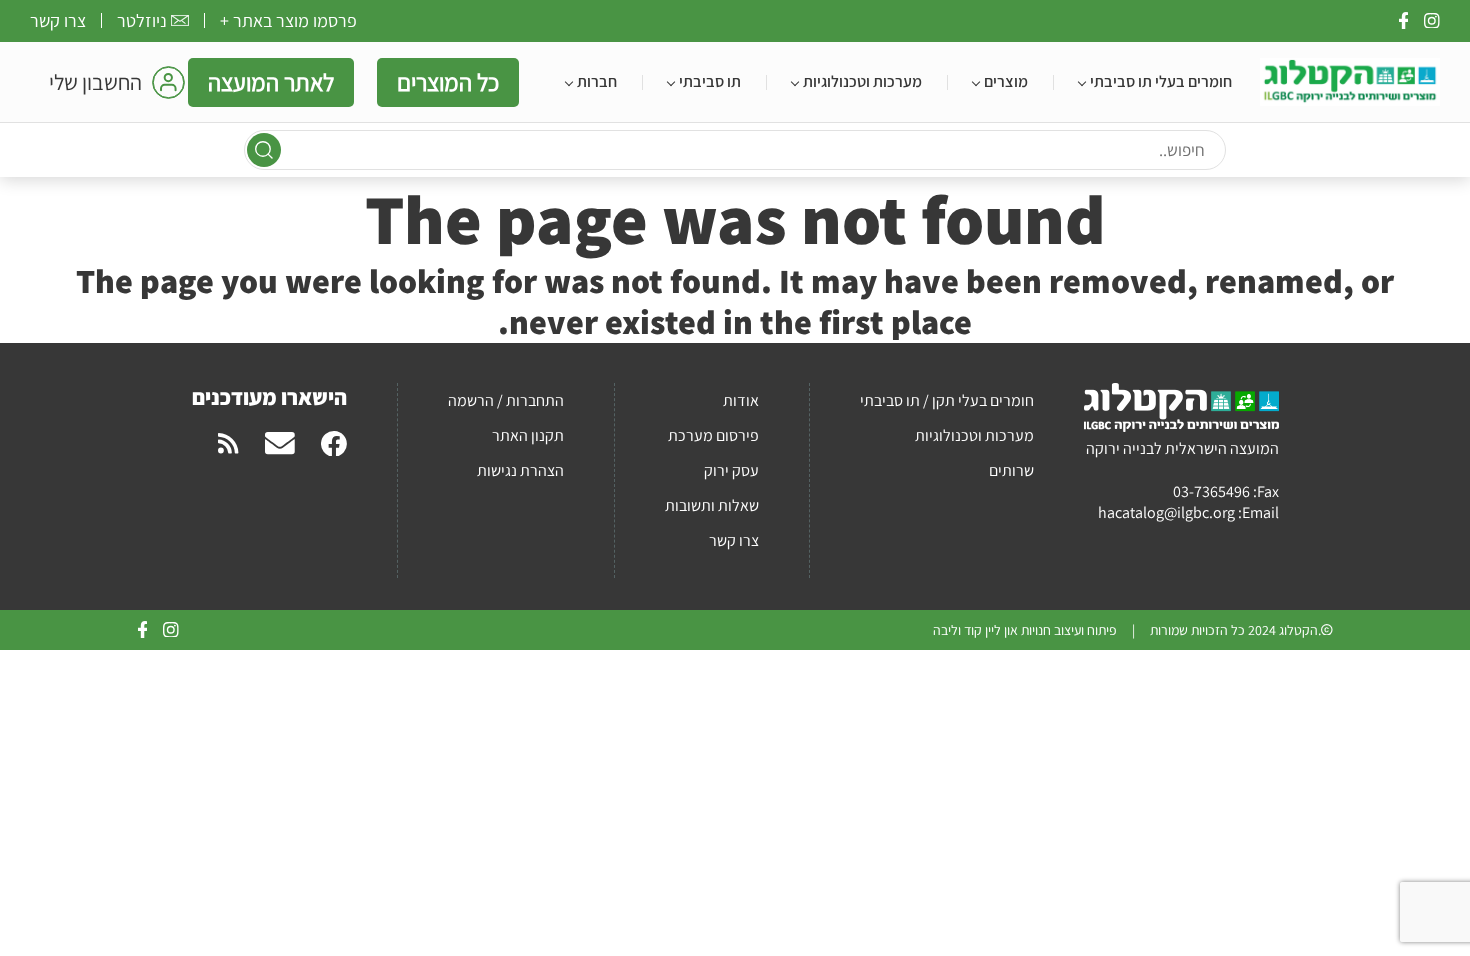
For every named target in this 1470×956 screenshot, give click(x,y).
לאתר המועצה (271, 82)
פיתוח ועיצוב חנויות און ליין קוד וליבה (1025, 630)
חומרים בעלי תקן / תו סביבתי (947, 400)
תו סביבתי (710, 81)
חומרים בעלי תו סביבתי (1161, 81)
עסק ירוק (731, 470)
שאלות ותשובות (712, 505)
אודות (741, 400)
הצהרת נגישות (520, 470)
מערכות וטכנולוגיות (862, 81)
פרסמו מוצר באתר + (288, 20)
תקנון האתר (528, 435)
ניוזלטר (142, 20)
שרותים (1011, 470)
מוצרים (1006, 81)
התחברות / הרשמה (506, 400)
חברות (597, 81)
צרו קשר (58, 20)
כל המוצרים (448, 82)
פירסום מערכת (713, 435)
